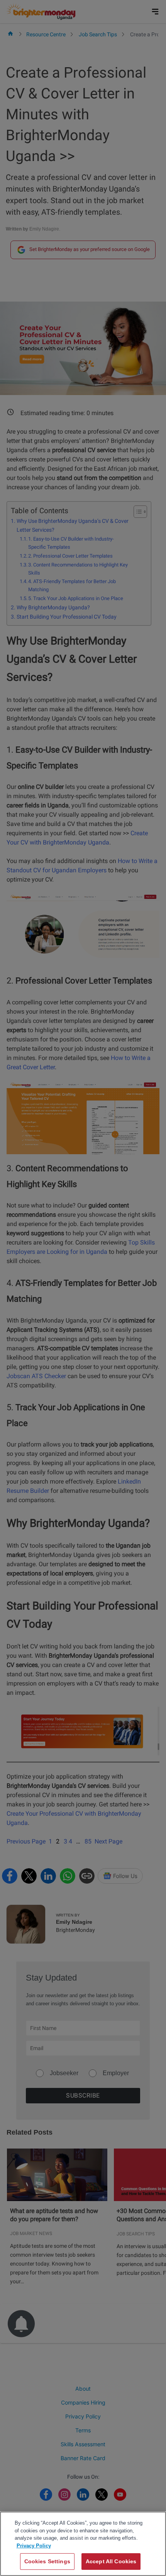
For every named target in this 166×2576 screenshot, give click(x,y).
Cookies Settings (47, 2561)
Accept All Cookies (111, 2561)
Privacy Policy (34, 2546)
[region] (83, 2544)
